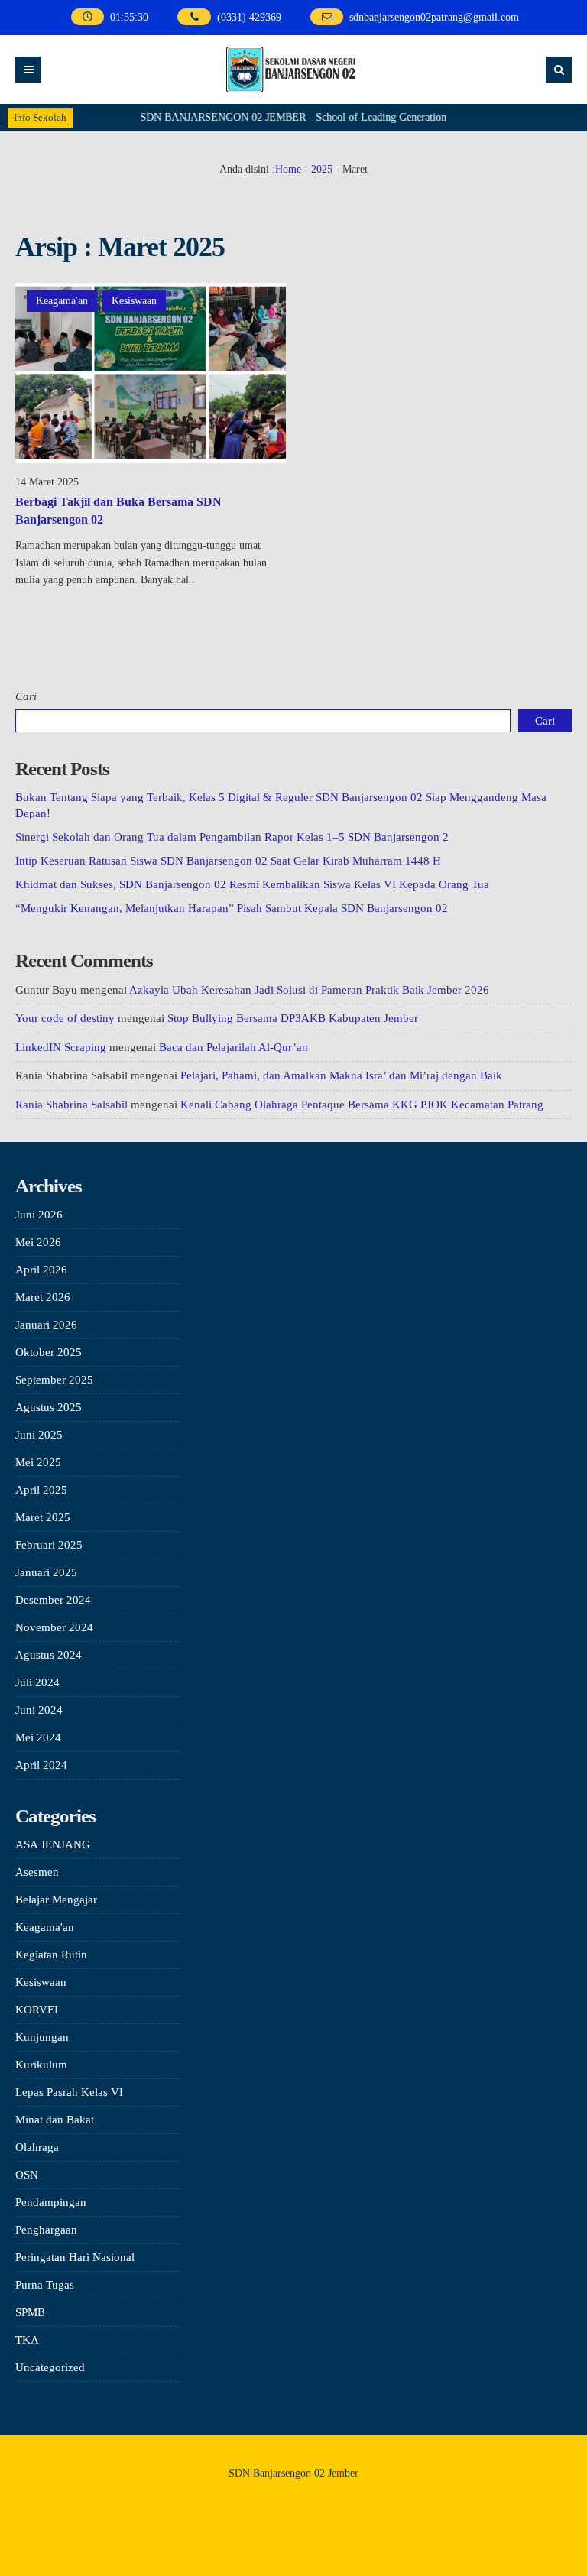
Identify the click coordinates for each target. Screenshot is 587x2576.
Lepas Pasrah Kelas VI (69, 2092)
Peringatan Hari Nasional (75, 2257)
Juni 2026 (39, 1215)
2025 (322, 169)
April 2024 (41, 1765)
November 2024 (54, 1627)
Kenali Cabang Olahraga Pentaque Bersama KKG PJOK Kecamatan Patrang (362, 1105)
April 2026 (41, 1270)
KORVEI (37, 2010)
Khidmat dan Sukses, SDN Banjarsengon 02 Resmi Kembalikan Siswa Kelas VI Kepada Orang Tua (252, 884)
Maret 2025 (43, 1517)
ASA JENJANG (53, 1844)
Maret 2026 (43, 1297)
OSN (27, 2175)
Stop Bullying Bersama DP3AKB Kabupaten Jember (293, 1018)
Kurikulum (41, 2065)
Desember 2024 (53, 1600)
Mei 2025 (38, 1462)
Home (288, 169)
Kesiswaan (134, 301)
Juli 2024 (37, 1682)
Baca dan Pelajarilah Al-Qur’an (234, 1047)
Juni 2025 (39, 1435)
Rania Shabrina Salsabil (71, 1105)
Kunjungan (42, 2037)
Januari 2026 (46, 1325)
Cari (26, 696)
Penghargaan (46, 2230)
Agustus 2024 (49, 1655)
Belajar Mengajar (56, 1900)
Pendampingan (51, 2202)
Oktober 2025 (49, 1352)
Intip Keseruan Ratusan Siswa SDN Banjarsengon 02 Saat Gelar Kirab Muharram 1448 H (228, 861)
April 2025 (41, 1490)
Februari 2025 (49, 1545)
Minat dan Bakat (55, 2120)
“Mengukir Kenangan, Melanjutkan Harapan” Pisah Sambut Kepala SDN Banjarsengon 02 (232, 908)
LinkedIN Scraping (61, 1047)
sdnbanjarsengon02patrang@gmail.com (434, 17)
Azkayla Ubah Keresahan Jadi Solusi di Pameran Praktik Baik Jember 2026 (309, 990)
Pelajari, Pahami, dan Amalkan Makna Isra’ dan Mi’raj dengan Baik (341, 1075)
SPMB (30, 2312)
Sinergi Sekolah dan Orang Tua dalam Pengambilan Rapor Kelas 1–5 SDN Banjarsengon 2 (232, 837)
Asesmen (37, 1872)
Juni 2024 (39, 1710)
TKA (27, 2340)
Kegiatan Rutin (51, 1955)
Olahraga (37, 2147)
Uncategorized (50, 2367)
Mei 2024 (38, 1737)
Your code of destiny (65, 1018)
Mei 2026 (38, 1242)
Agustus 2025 (49, 1407)
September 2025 (54, 1380)
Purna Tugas (45, 2285)
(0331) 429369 (249, 17)
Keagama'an (62, 301)
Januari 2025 (46, 1572)
